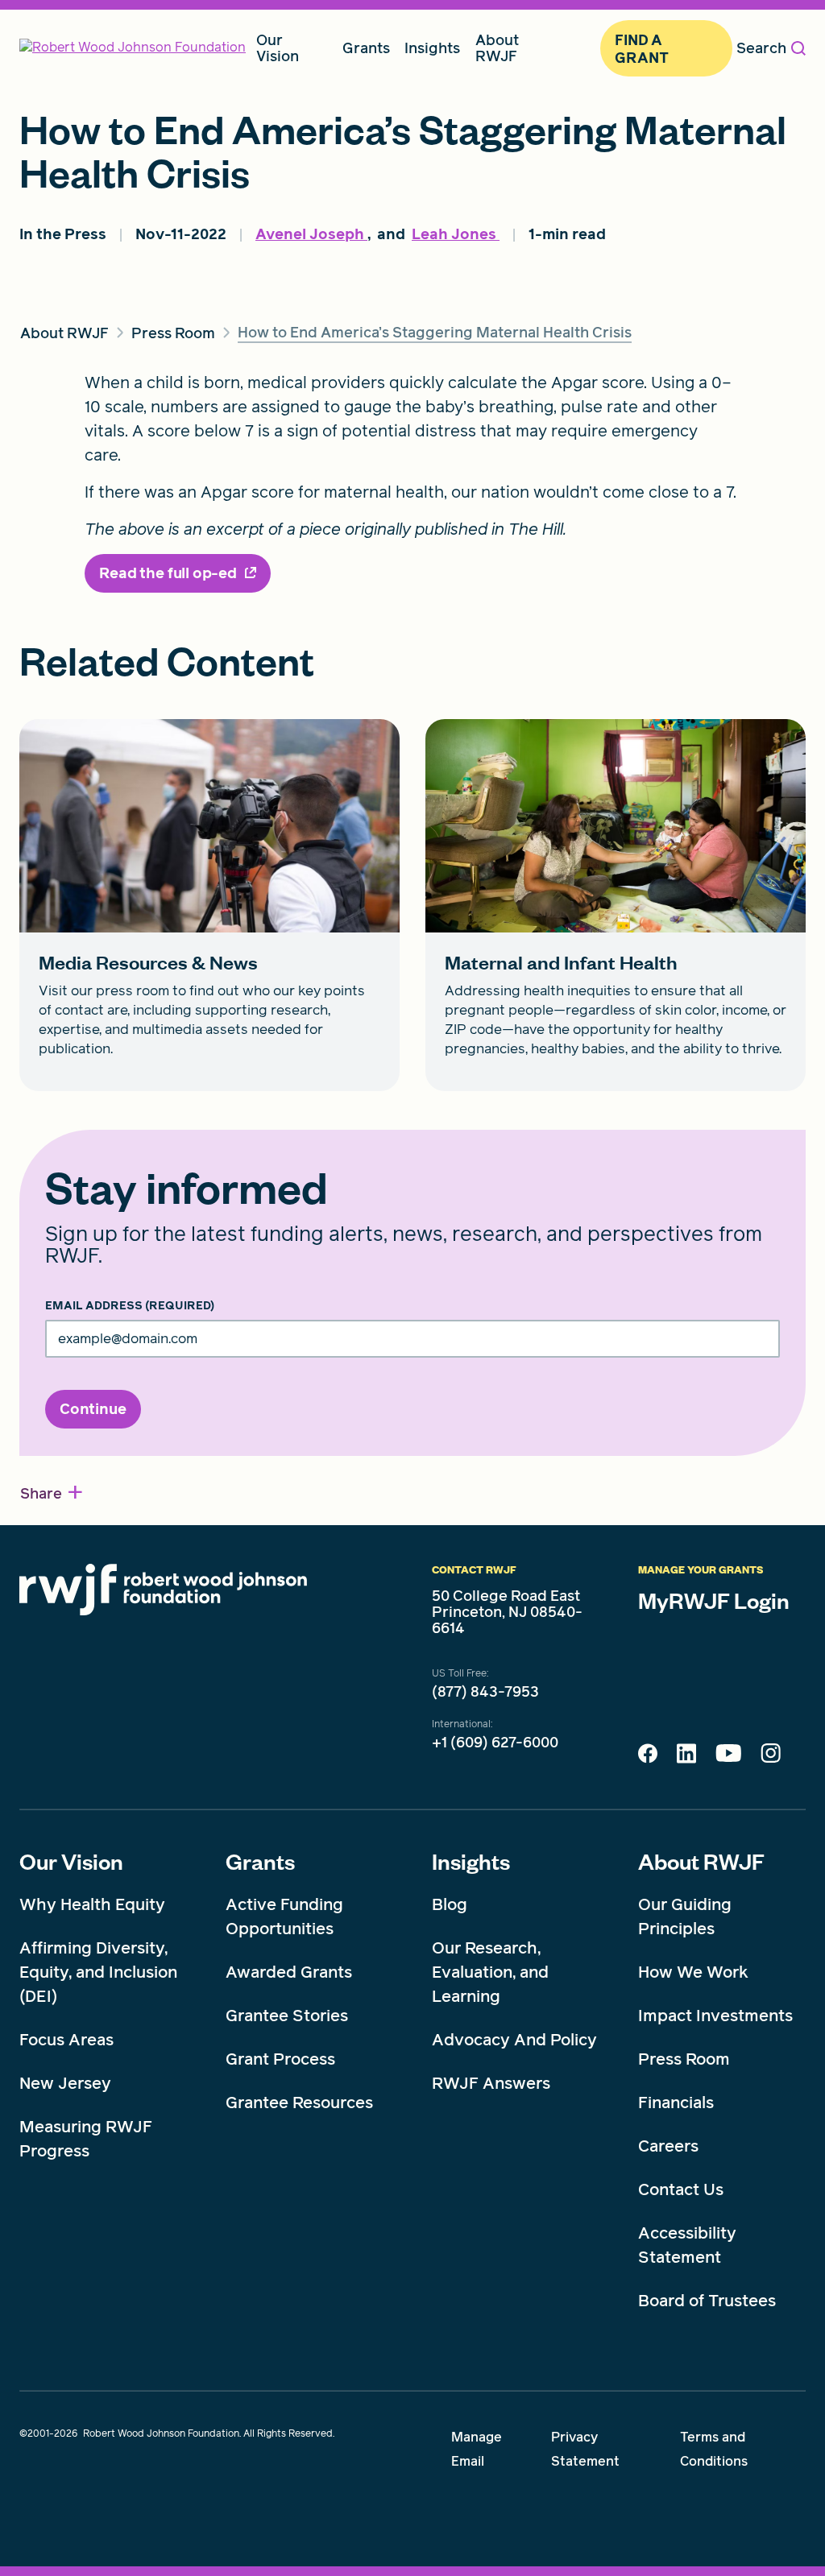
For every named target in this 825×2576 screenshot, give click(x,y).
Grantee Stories (287, 2016)
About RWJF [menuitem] (497, 48)
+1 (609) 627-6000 (495, 1743)
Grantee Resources (299, 2103)
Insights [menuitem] (432, 48)
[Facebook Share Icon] (648, 1758)
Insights (471, 1861)
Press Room (684, 2059)
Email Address (130, 1306)
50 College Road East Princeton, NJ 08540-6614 (507, 1612)
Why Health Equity (92, 1904)
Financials (676, 2103)
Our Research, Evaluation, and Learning (490, 1972)
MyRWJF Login (714, 1600)
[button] (52, 1493)
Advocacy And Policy (514, 2040)
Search (761, 48)
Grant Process (280, 2059)
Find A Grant (641, 49)
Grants (260, 1861)
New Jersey (65, 2083)
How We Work (693, 1972)
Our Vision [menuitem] (278, 48)
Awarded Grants (289, 1972)
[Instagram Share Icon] (771, 1757)
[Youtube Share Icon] (728, 1756)
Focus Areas (66, 2040)
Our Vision (71, 1861)
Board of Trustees (707, 2301)
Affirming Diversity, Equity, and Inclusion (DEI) (98, 1972)
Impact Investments (715, 2016)
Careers (668, 2146)
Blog (450, 1904)
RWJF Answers (491, 2083)
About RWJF (701, 1861)
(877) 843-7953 (485, 1692)
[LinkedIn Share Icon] (686, 1758)
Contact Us (681, 2189)
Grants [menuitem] (366, 48)
